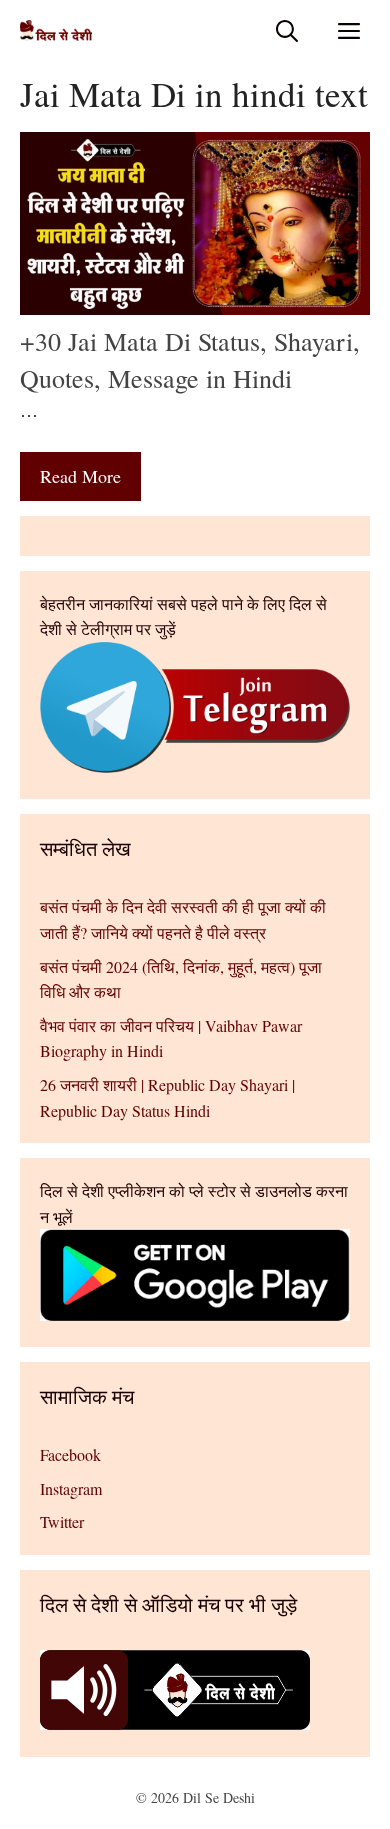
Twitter (62, 1521)
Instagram (71, 1488)
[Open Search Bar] (287, 30)
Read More (80, 476)
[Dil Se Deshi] (56, 30)
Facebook (70, 1454)
